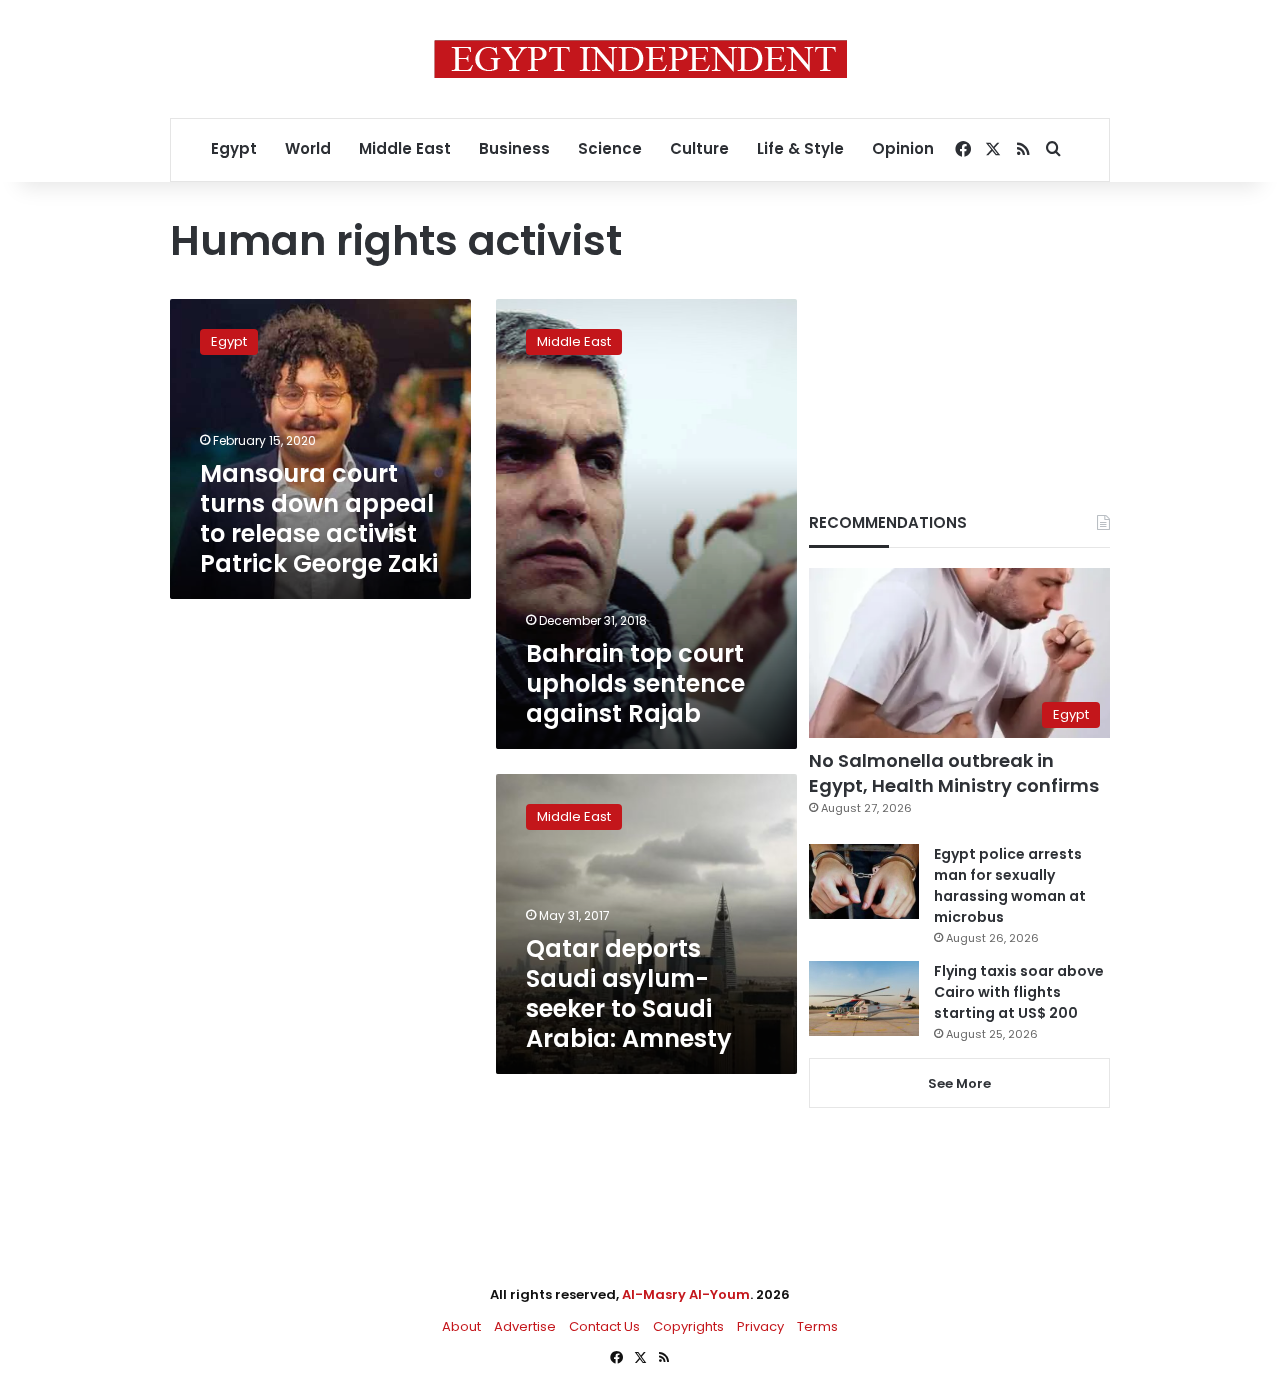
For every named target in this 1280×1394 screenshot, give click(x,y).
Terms (817, 1326)
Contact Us (604, 1326)
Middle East (405, 148)
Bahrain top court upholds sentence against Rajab (635, 683)
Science (610, 148)
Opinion (903, 148)
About (461, 1326)
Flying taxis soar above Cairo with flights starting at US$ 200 (1019, 992)
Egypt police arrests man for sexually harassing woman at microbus (1010, 885)
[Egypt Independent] (640, 59)
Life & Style (800, 148)
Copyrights (688, 1326)
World (308, 148)
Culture (699, 148)
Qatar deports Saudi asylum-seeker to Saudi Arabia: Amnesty (629, 993)
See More (959, 1083)
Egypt (234, 148)
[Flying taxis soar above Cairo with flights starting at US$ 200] (864, 998)
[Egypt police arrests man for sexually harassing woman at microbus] (864, 881)
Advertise (525, 1326)
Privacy (760, 1326)
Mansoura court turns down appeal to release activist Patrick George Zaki (319, 518)
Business (514, 148)
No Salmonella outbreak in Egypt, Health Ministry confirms (954, 773)
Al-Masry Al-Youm (686, 1294)
